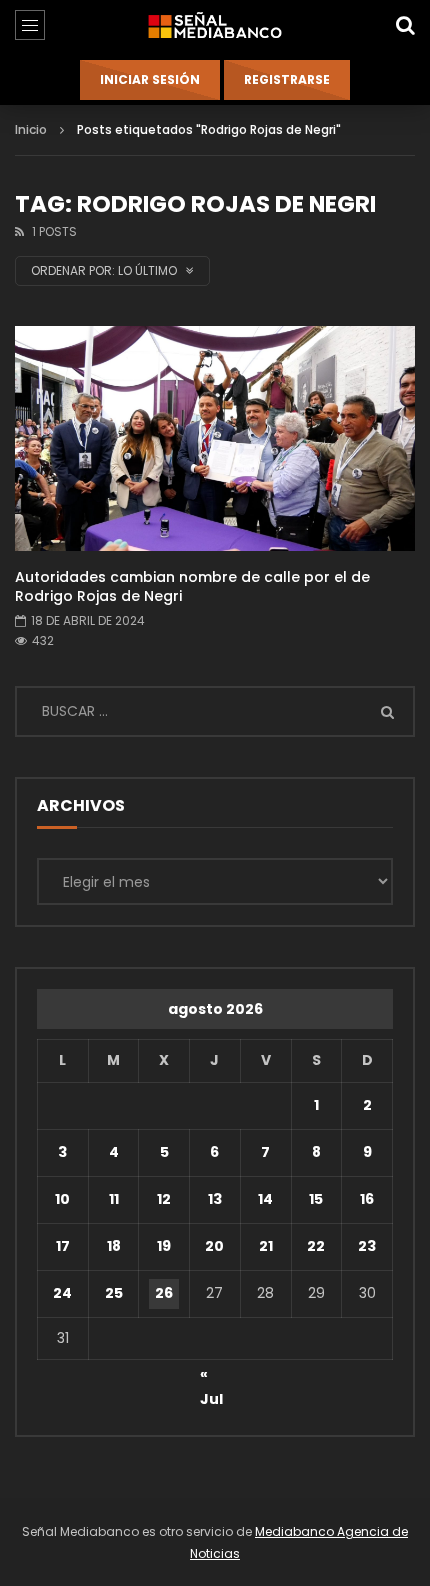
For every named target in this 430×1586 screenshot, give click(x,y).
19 (164, 1246)
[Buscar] (405, 25)
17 (63, 1246)
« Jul (211, 1377)
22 (316, 1246)
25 (114, 1293)
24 (62, 1293)
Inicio (31, 129)
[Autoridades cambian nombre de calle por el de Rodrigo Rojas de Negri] (215, 438)
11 (114, 1199)
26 (164, 1293)
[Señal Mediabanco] (215, 25)
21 (266, 1246)
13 (215, 1199)
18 (114, 1246)
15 (316, 1199)
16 (367, 1199)
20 (214, 1246)
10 (62, 1199)
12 (164, 1199)
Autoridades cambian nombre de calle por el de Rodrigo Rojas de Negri (192, 586)
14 (265, 1199)
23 (367, 1246)
